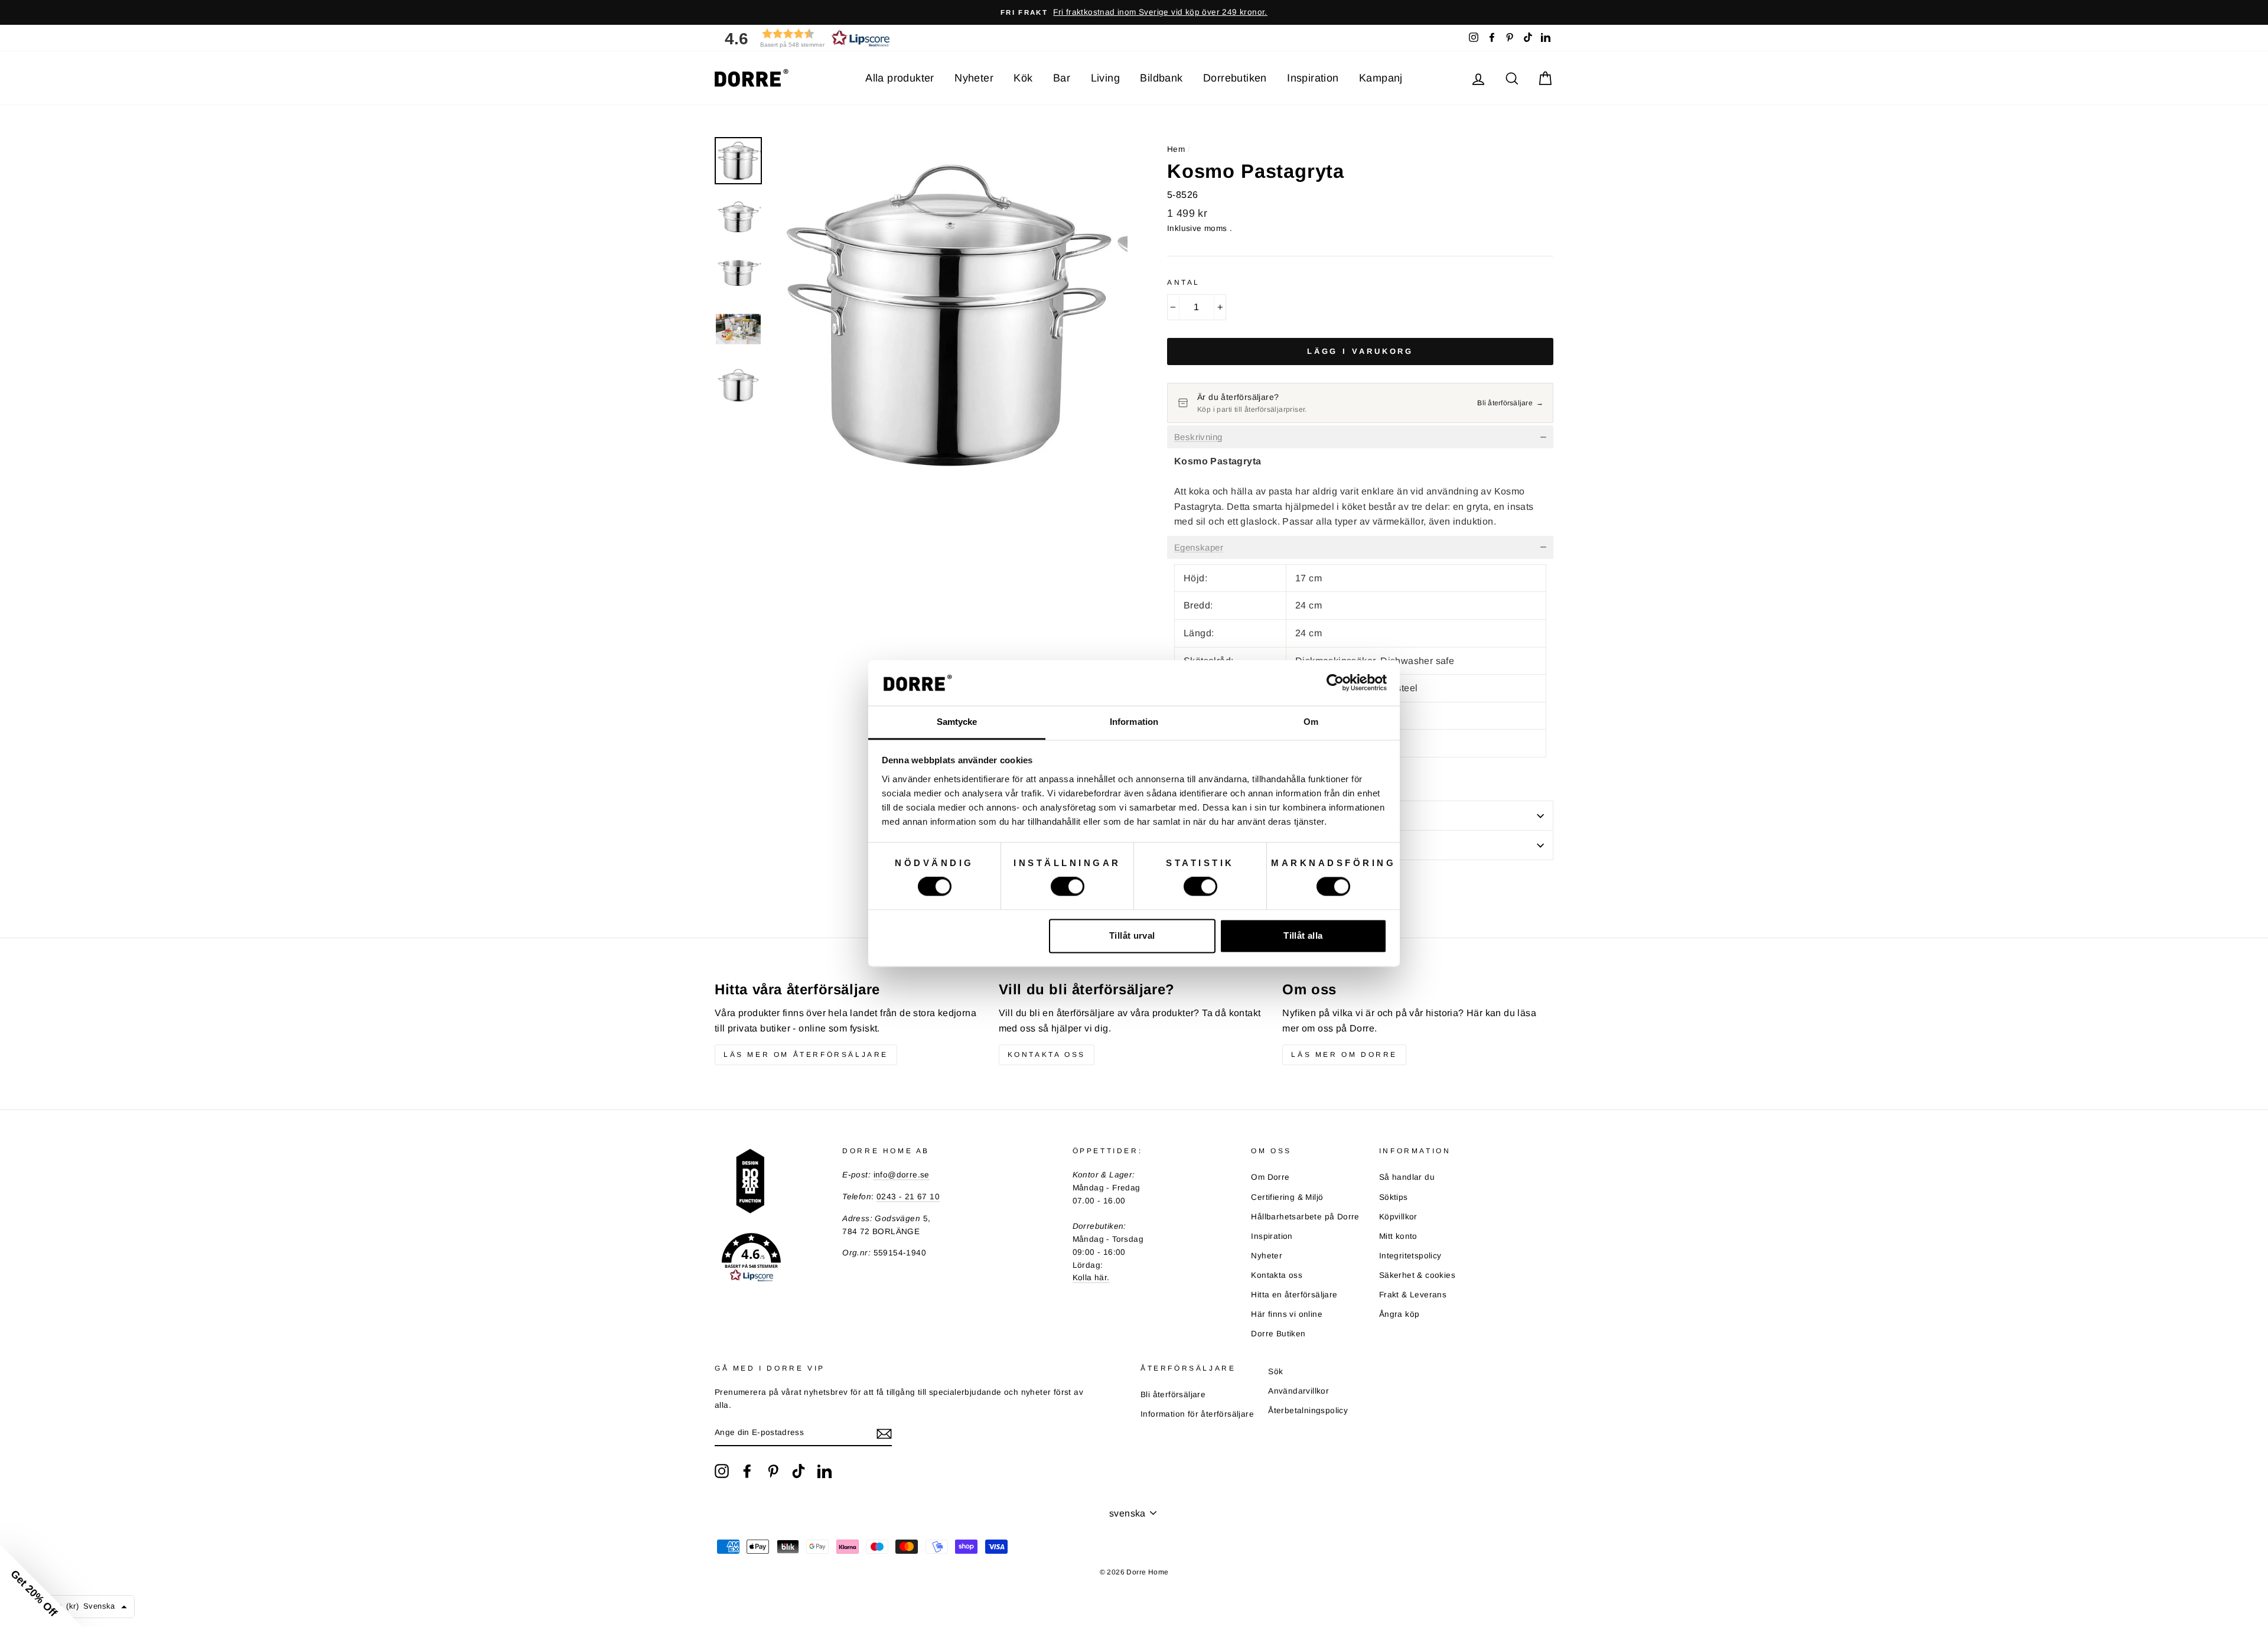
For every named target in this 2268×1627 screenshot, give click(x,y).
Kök (1023, 78)
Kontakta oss (1047, 1055)
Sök (1275, 1371)
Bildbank (1161, 78)
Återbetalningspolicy (1308, 1410)
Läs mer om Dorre (1344, 1055)
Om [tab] (1311, 722)
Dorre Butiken (1278, 1334)
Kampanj (1381, 78)
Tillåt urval (1132, 935)
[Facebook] (747, 1471)
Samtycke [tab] (957, 722)
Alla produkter (900, 78)
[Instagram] (722, 1471)
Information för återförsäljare (1197, 1414)
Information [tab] (1134, 722)
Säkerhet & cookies (1417, 1275)
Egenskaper (1199, 548)
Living (1105, 78)
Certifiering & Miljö (1287, 1197)
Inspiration (1313, 78)
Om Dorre (1270, 1177)
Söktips (1394, 1197)
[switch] (1068, 887)
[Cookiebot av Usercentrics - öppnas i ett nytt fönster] (1335, 683)
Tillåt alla (1303, 935)
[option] (1134, 12)
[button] (803, 38)
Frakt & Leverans (1413, 1295)
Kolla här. (1091, 1278)
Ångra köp (1399, 1314)
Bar (1062, 78)
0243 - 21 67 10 (908, 1197)
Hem (1176, 149)
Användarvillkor (1298, 1391)
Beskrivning (1198, 437)
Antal (1184, 282)
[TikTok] (799, 1471)
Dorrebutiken (1235, 78)
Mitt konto (1398, 1236)
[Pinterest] (773, 1471)
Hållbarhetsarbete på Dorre (1305, 1217)
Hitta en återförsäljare (1294, 1295)
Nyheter (974, 78)
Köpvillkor (1398, 1217)
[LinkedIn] (825, 1471)
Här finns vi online (1287, 1314)
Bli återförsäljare (1173, 1395)
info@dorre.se (902, 1175)
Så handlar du (1407, 1177)
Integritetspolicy (1410, 1256)
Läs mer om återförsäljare (806, 1055)
